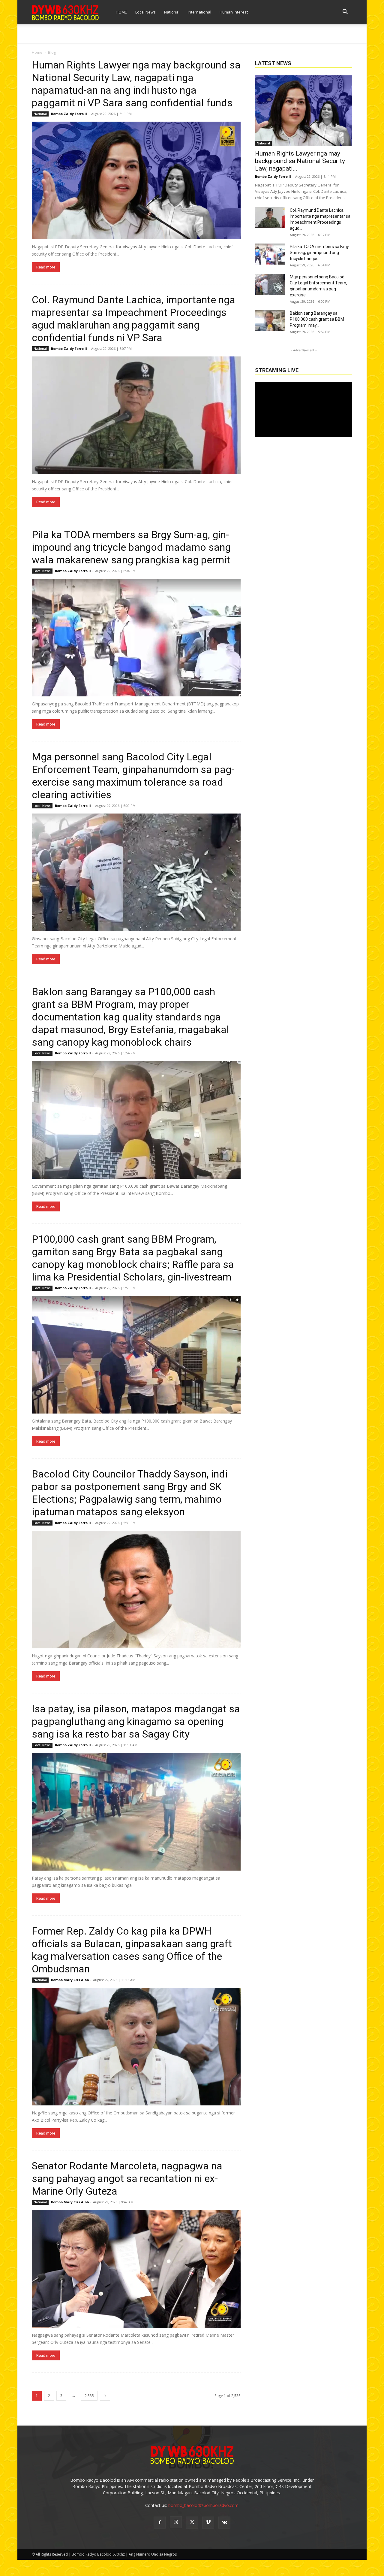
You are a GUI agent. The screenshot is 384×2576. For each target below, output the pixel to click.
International (199, 12)
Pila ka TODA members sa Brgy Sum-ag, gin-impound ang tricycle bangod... (319, 253)
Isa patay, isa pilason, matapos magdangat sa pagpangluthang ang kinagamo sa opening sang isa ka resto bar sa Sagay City (136, 1721)
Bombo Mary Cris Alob (70, 1980)
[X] (192, 2523)
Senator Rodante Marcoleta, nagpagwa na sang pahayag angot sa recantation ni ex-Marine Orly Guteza (127, 2178)
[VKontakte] (224, 2523)
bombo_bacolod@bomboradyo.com (203, 2505)
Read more (46, 267)
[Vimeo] (208, 2523)
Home (37, 52)
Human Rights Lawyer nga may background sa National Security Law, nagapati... (300, 161)
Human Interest (234, 12)
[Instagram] (176, 2522)
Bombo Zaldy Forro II (69, 114)
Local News (145, 12)
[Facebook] (160, 2523)
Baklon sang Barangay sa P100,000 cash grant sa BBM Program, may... (317, 319)
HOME (121, 12)
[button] (345, 12)
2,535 (89, 2396)
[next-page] (105, 2396)
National (172, 12)
